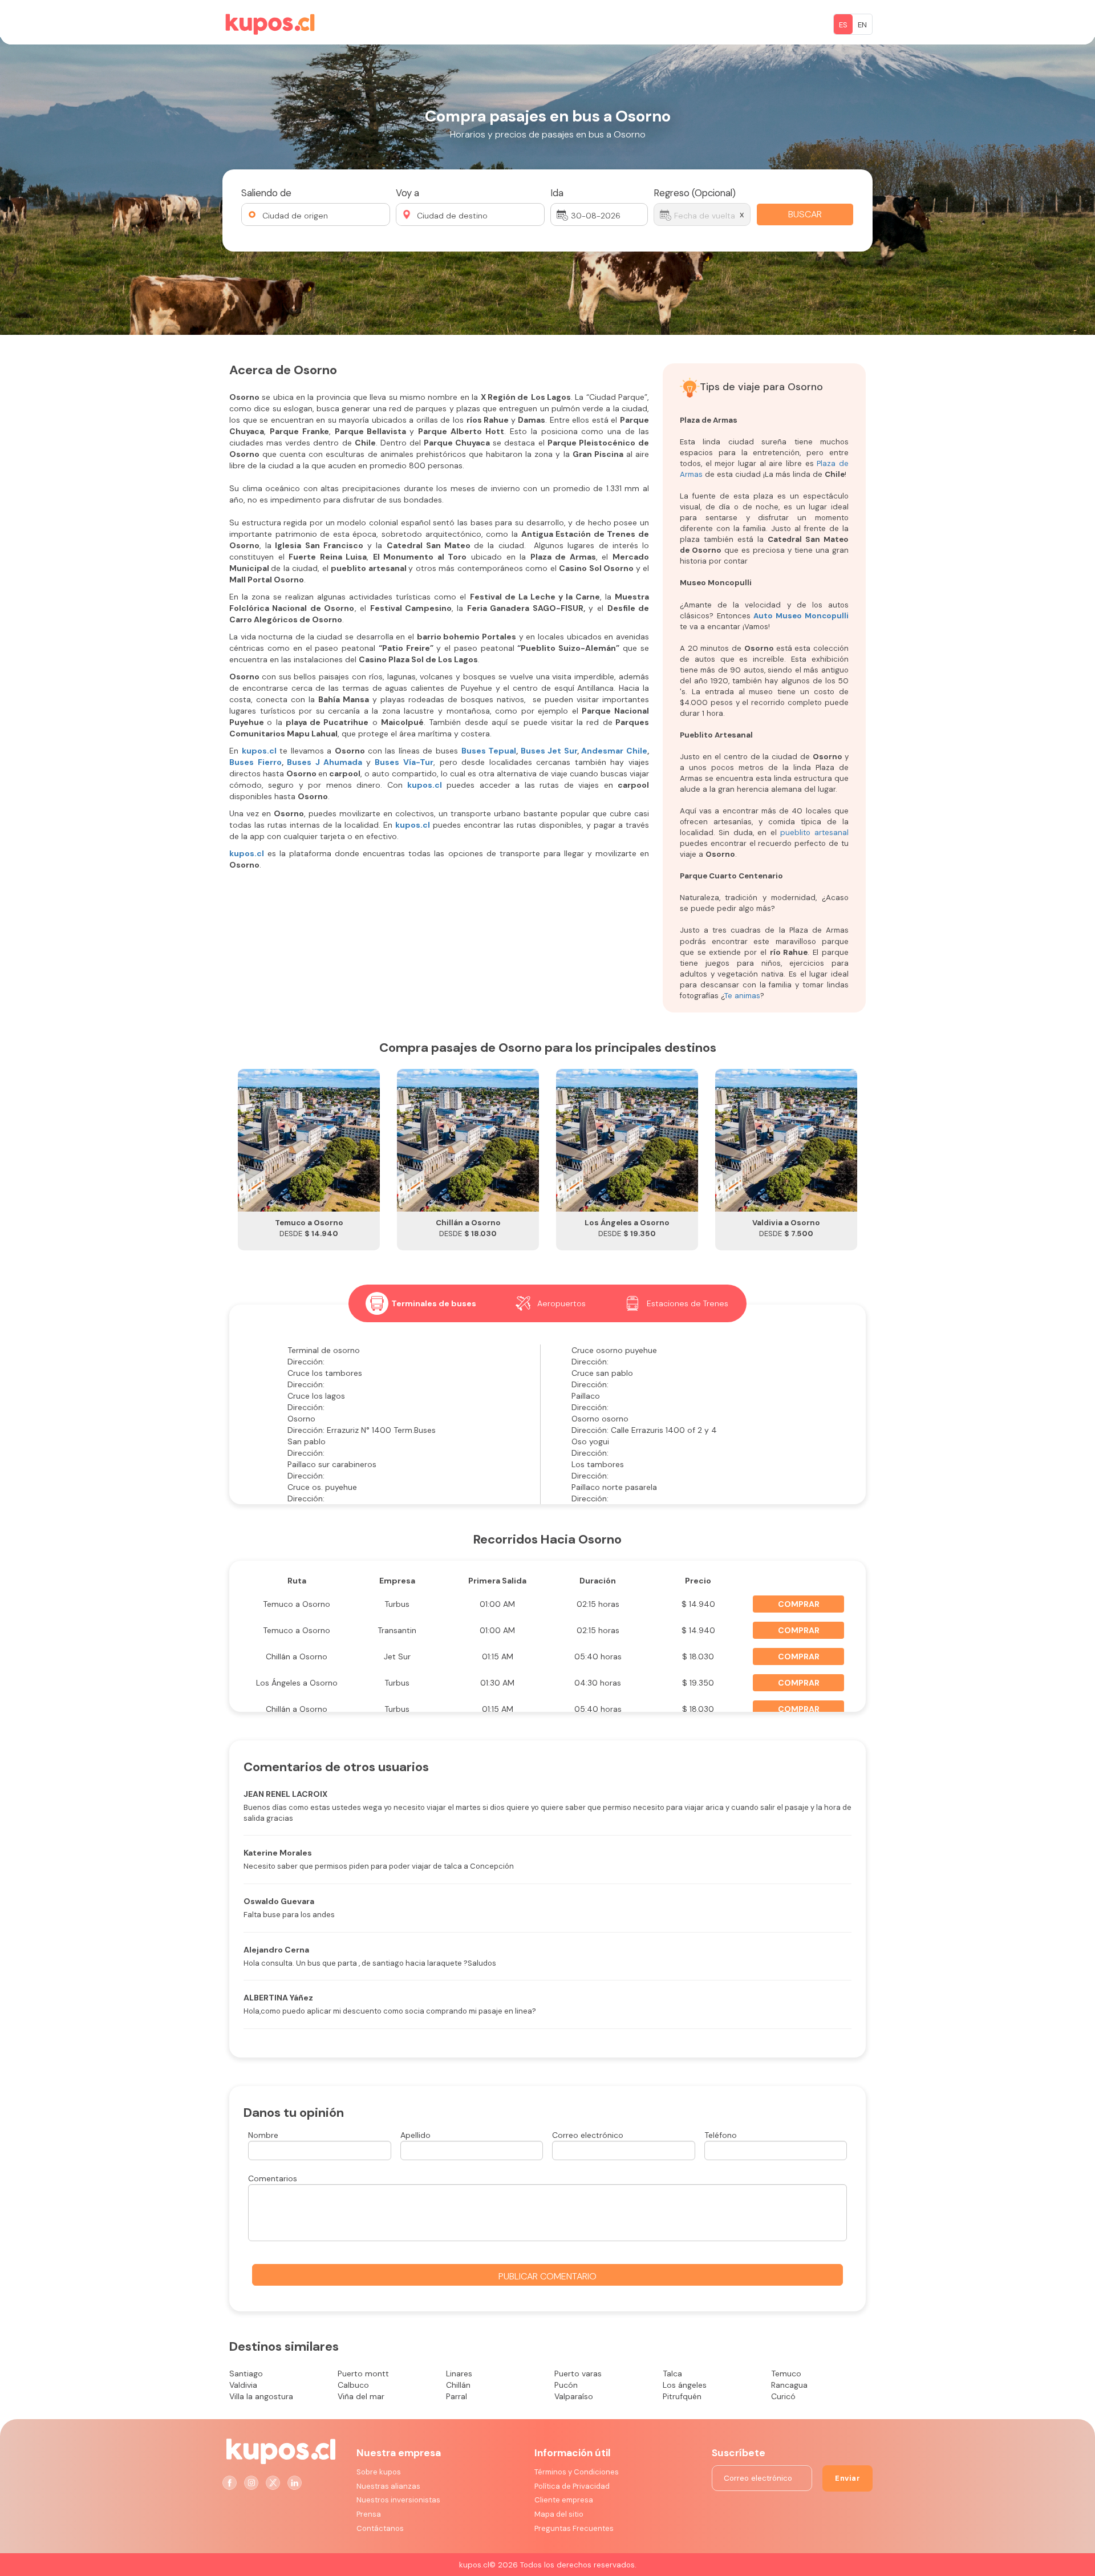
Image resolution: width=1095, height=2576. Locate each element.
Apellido (415, 2135)
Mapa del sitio (559, 2514)
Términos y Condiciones (577, 2472)
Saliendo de (266, 193)
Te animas (742, 996)
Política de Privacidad (572, 2486)
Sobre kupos (379, 2472)
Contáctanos (380, 2528)
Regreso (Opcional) (695, 193)
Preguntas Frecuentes (574, 2528)
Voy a (407, 193)
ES (843, 25)
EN (862, 25)
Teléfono (721, 2135)
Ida (557, 193)
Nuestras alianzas (388, 2486)
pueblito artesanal (813, 833)
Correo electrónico (588, 2135)
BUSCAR (805, 214)
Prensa (369, 2514)
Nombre (263, 2135)
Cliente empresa (564, 2500)
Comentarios (273, 2178)
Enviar (847, 2478)
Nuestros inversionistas (398, 2500)
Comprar (799, 1604)
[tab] (421, 1303)
